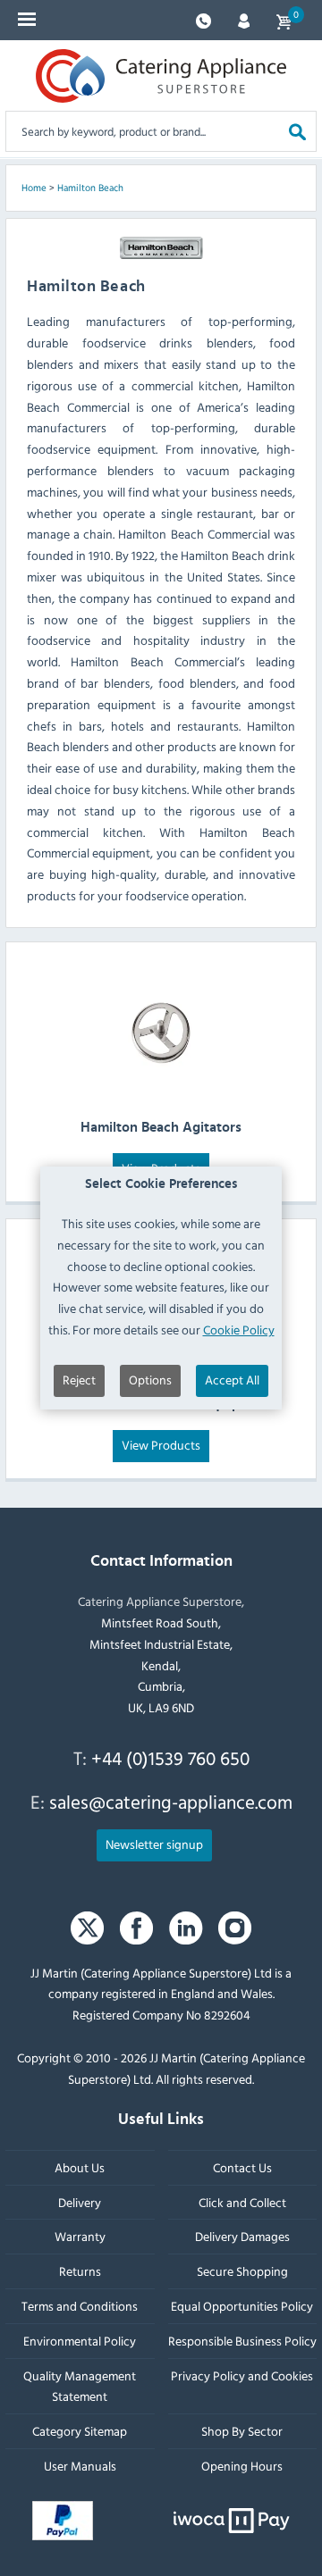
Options (150, 1380)
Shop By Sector (242, 2431)
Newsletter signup (154, 1844)
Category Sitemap (80, 2431)
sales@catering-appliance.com (171, 1802)
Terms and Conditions (80, 2306)
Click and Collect (242, 2202)
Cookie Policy (239, 1330)
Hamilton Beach (90, 188)
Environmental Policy (80, 2341)
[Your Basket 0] (284, 20)
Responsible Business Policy (242, 2341)
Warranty (80, 2236)
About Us (80, 2167)
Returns (80, 2271)
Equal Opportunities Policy (242, 2306)
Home (34, 188)
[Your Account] (244, 19)
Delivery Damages (242, 2236)
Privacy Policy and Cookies (242, 2375)
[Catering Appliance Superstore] (161, 76)
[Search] (297, 131)
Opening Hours (242, 2466)
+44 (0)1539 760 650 (170, 1758)
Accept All (232, 1380)
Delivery (80, 2202)
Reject (79, 1380)
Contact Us (242, 2167)
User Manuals (80, 2466)
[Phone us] (203, 19)
